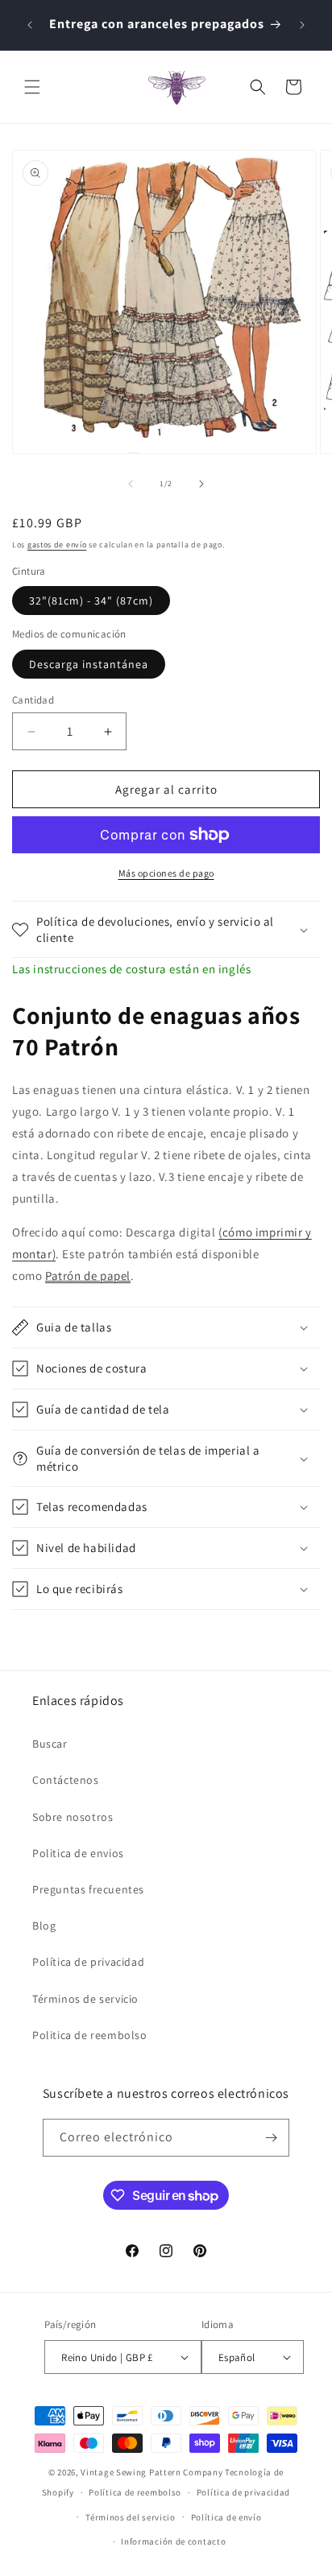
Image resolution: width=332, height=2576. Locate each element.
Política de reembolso (135, 2492)
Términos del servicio (131, 2517)
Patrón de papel (88, 1276)
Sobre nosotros (73, 1817)
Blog (44, 1926)
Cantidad (33, 700)
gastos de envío (57, 545)
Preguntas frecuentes (88, 1889)
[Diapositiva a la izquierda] (131, 484)
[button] (32, 87)
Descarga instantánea (89, 664)
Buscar (50, 1744)
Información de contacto (173, 2541)
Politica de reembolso (90, 2035)
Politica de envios (78, 1853)
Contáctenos (66, 1780)
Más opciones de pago (166, 873)
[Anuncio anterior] (30, 25)
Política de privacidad (88, 1962)
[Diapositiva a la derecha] (201, 484)
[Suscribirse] (271, 2138)
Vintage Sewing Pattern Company (151, 2472)
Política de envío (226, 2517)
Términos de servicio (85, 1999)
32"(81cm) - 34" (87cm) (91, 601)
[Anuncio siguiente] (302, 25)
